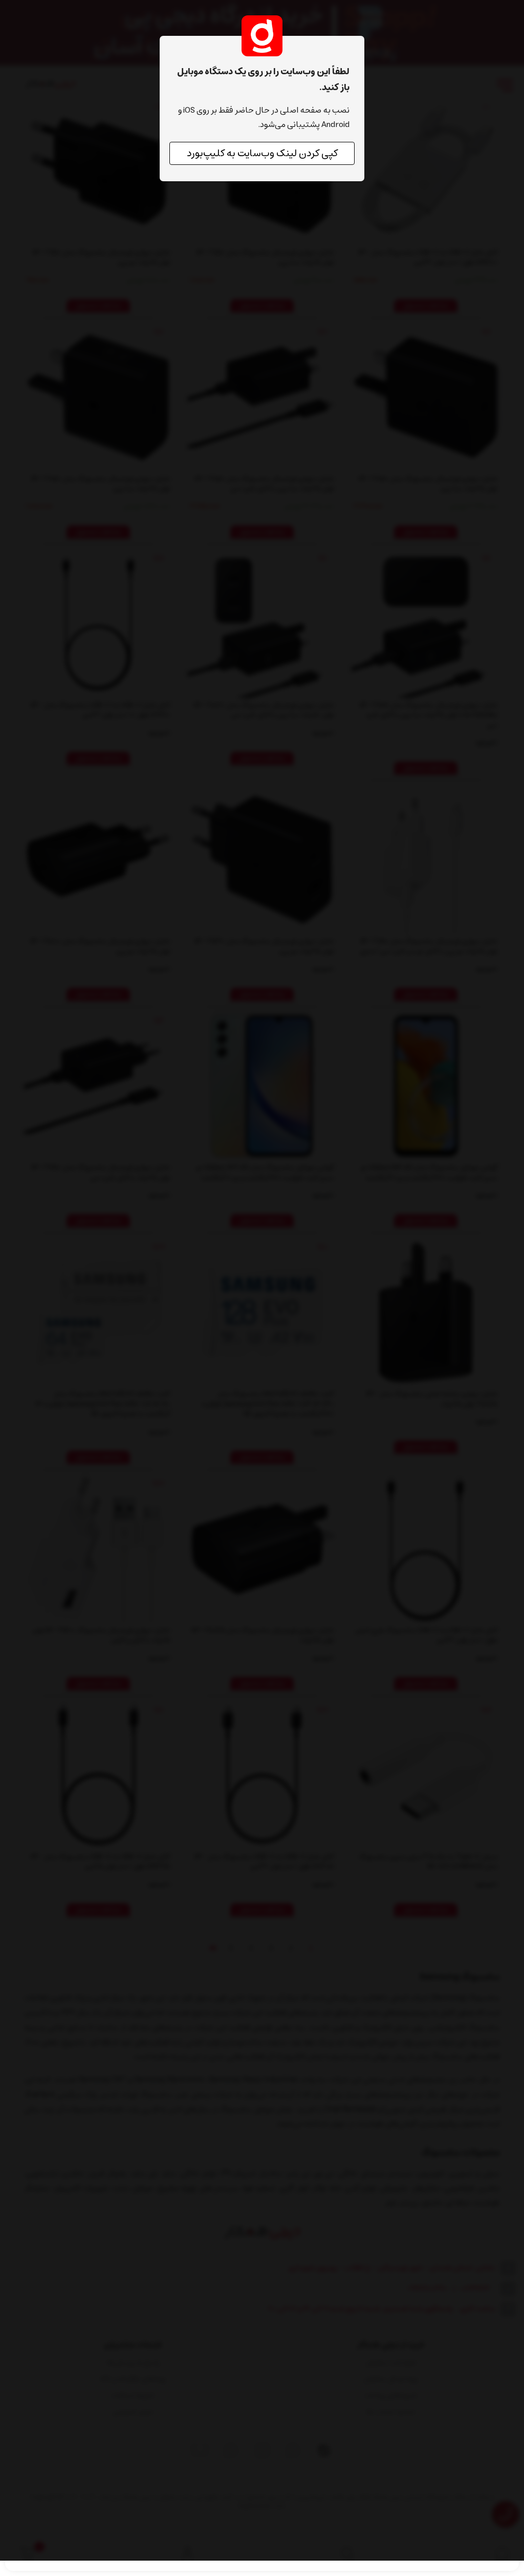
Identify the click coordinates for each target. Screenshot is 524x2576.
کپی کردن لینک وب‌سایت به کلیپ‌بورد (262, 153)
